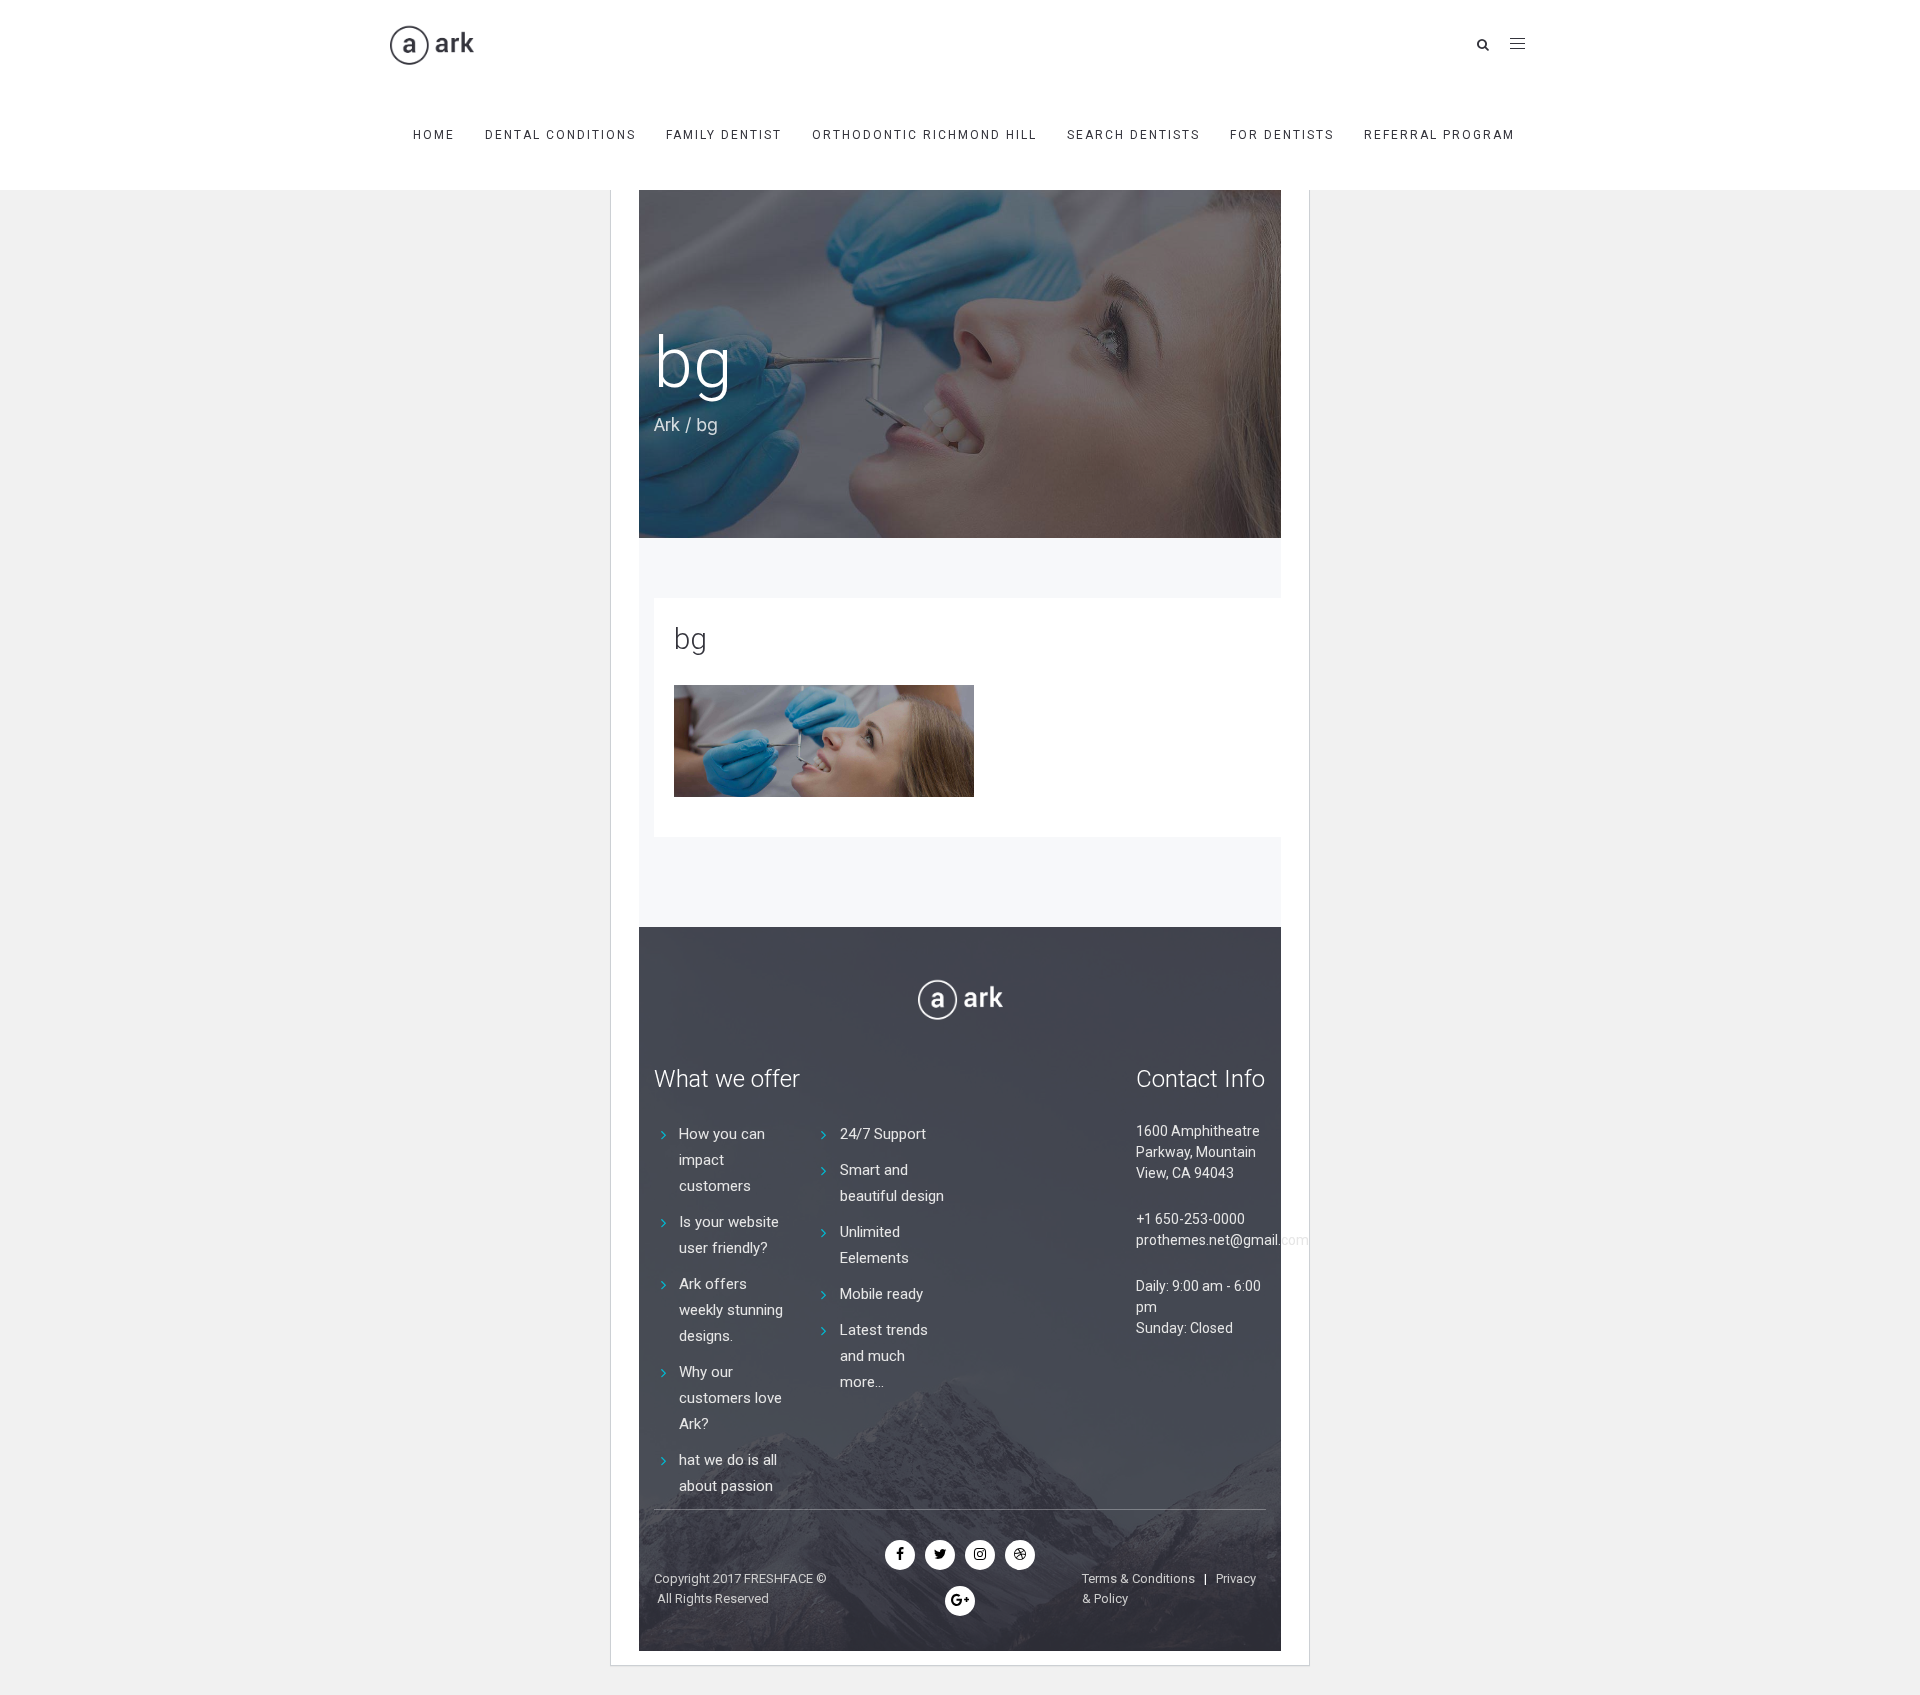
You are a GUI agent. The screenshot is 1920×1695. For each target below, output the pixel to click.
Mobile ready (881, 1294)
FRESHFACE (778, 1578)
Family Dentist (724, 135)
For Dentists (1282, 135)
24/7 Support (883, 1134)
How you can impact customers (722, 1160)
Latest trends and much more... (884, 1356)
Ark (667, 424)
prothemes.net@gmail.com (1222, 1240)
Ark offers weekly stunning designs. (731, 1310)
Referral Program (1439, 135)
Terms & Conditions (1138, 1578)
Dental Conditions (560, 135)
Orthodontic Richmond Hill (924, 135)
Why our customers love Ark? (730, 1398)
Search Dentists (1133, 135)
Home (434, 135)
